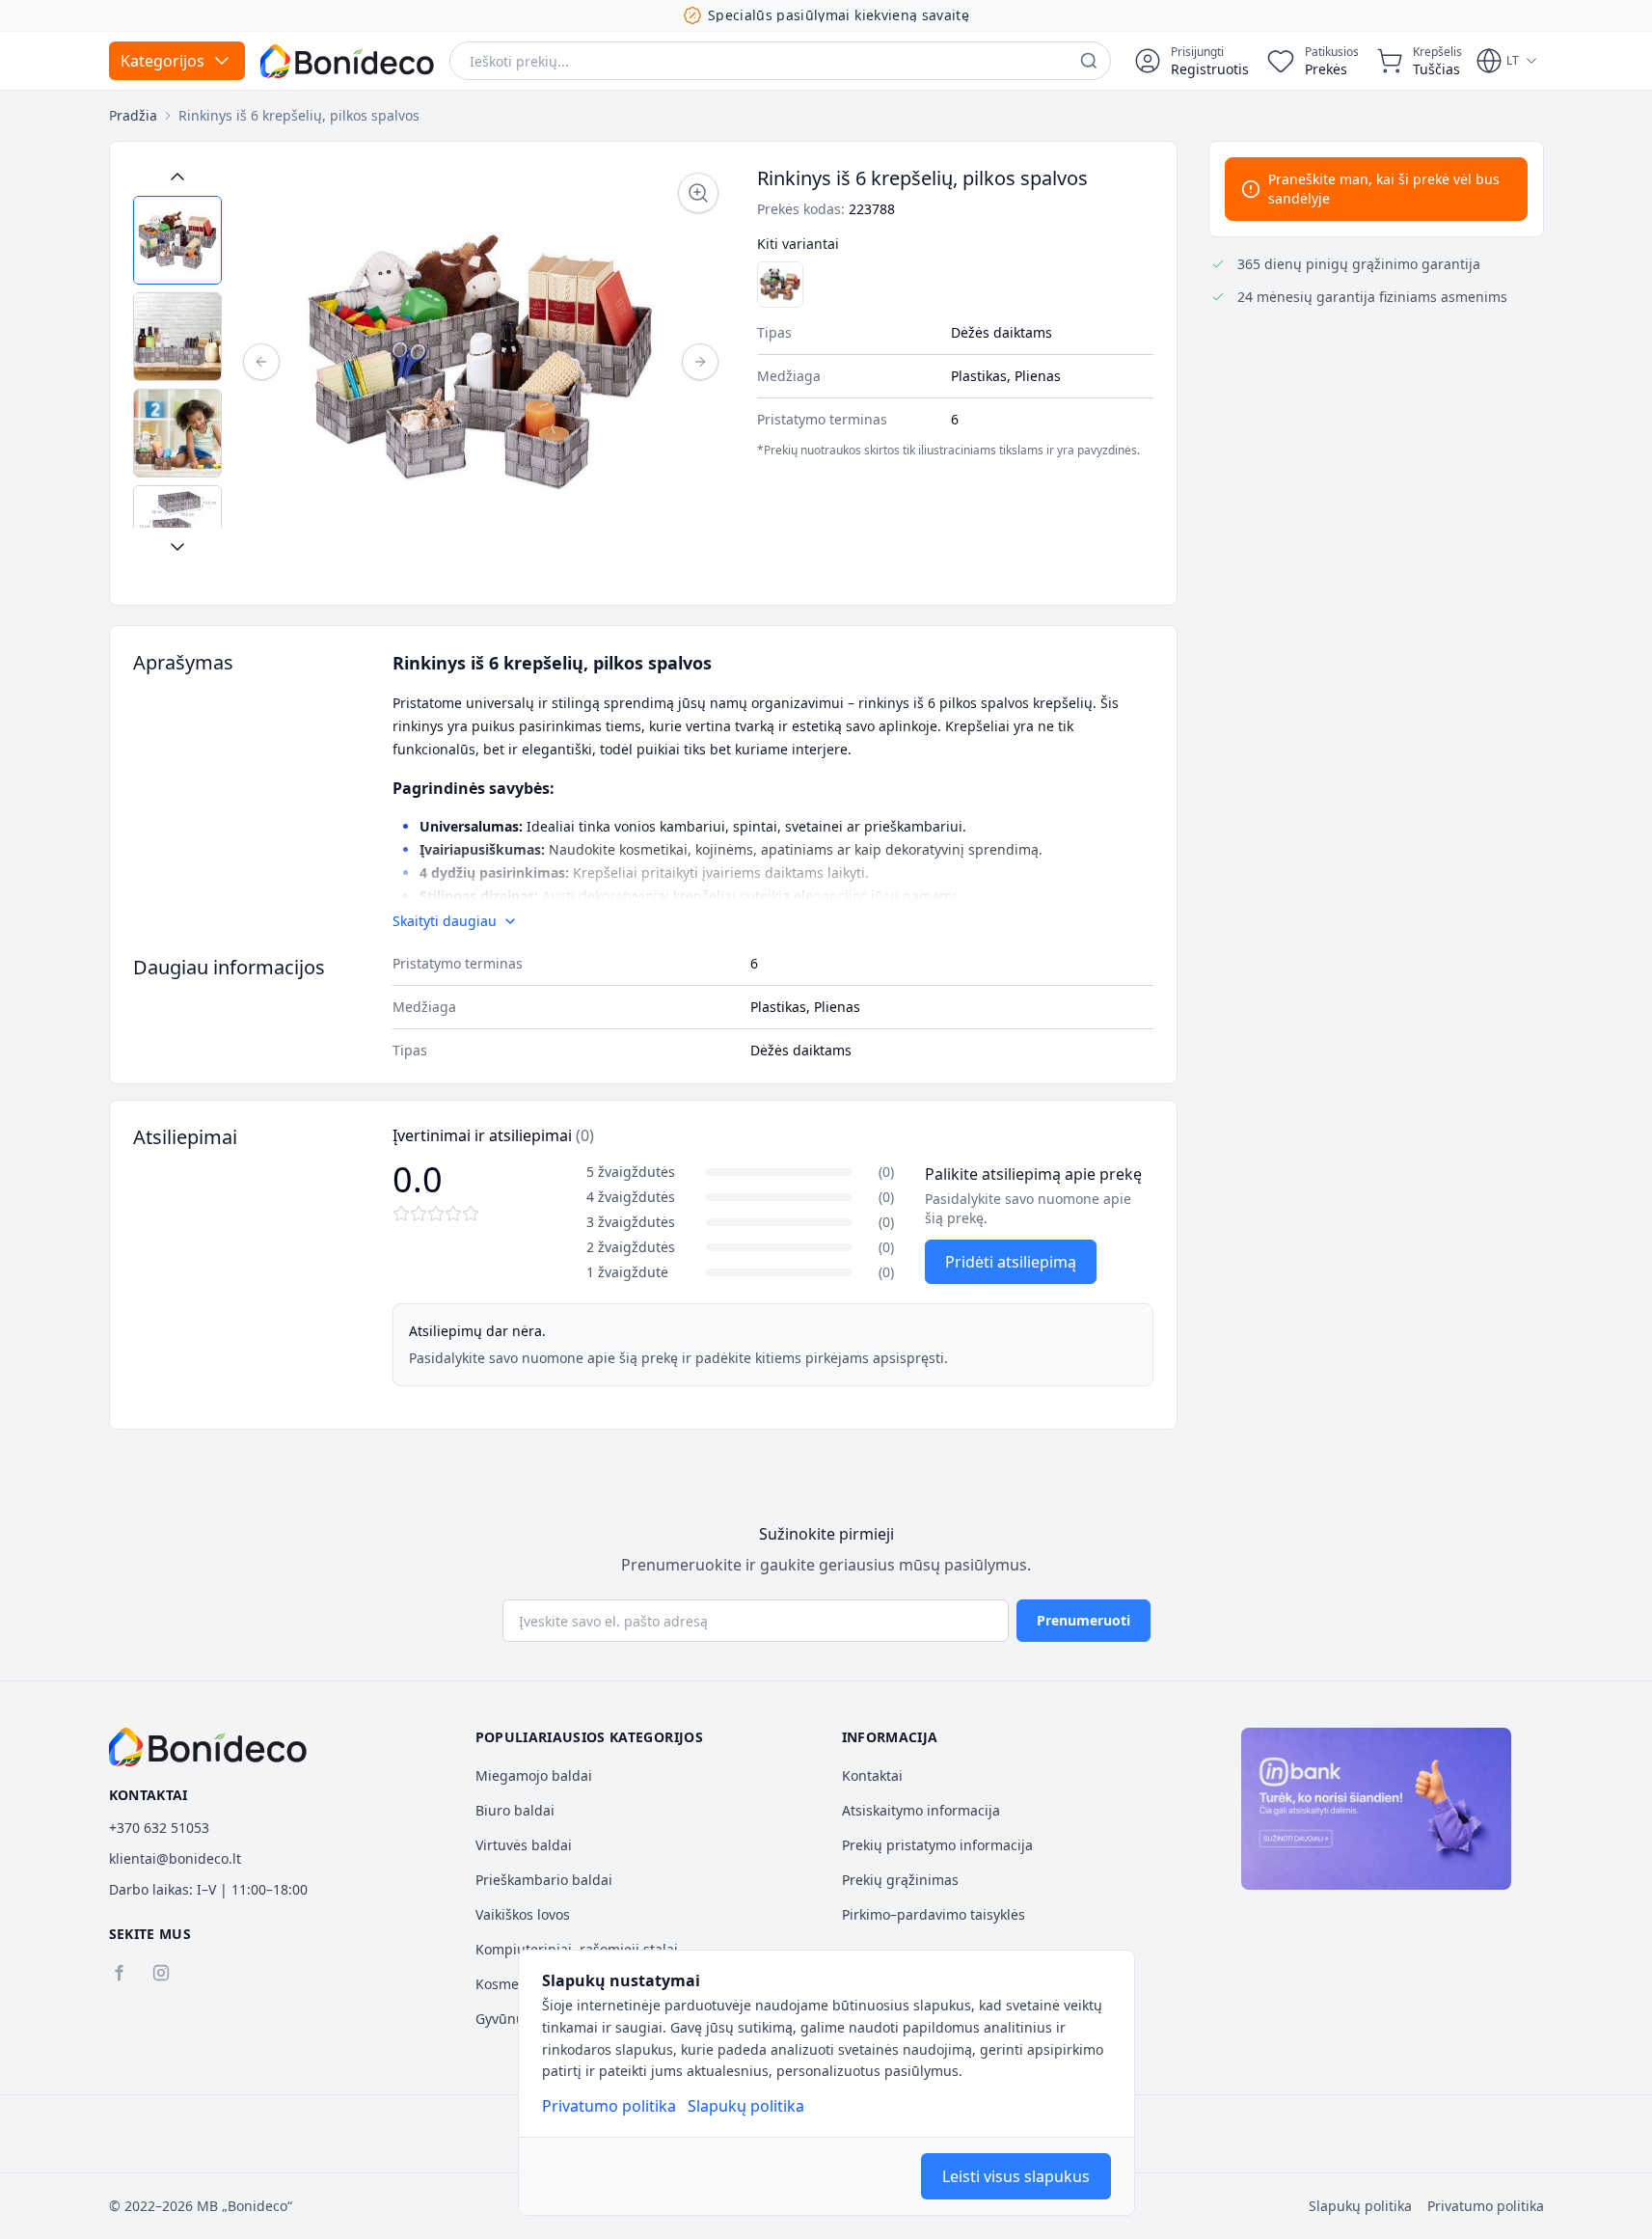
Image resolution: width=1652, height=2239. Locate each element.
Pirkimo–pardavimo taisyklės (934, 1914)
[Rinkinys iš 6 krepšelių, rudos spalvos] (780, 285)
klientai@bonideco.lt (175, 1858)
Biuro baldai (515, 1810)
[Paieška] (1089, 61)
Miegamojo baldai (534, 1775)
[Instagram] (161, 1973)
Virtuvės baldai (524, 1845)
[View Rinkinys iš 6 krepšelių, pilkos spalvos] (177, 240)
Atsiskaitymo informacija (921, 1810)
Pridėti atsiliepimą (1011, 1262)
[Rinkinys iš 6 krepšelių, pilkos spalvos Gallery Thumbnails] (177, 362)
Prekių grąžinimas (900, 1880)
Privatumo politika (609, 2106)
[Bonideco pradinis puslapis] (208, 1747)
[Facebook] (119, 1973)
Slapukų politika (746, 2106)
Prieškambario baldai (544, 1880)
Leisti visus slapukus (1016, 2176)
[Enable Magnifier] (698, 193)
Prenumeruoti (1083, 1620)
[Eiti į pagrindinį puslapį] (347, 61)
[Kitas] (700, 362)
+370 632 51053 (159, 1828)
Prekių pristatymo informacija (937, 1845)
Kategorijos (162, 61)
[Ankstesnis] (261, 362)
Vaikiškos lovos (523, 1914)
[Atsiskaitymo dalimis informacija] (1376, 1809)
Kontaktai (872, 1775)
